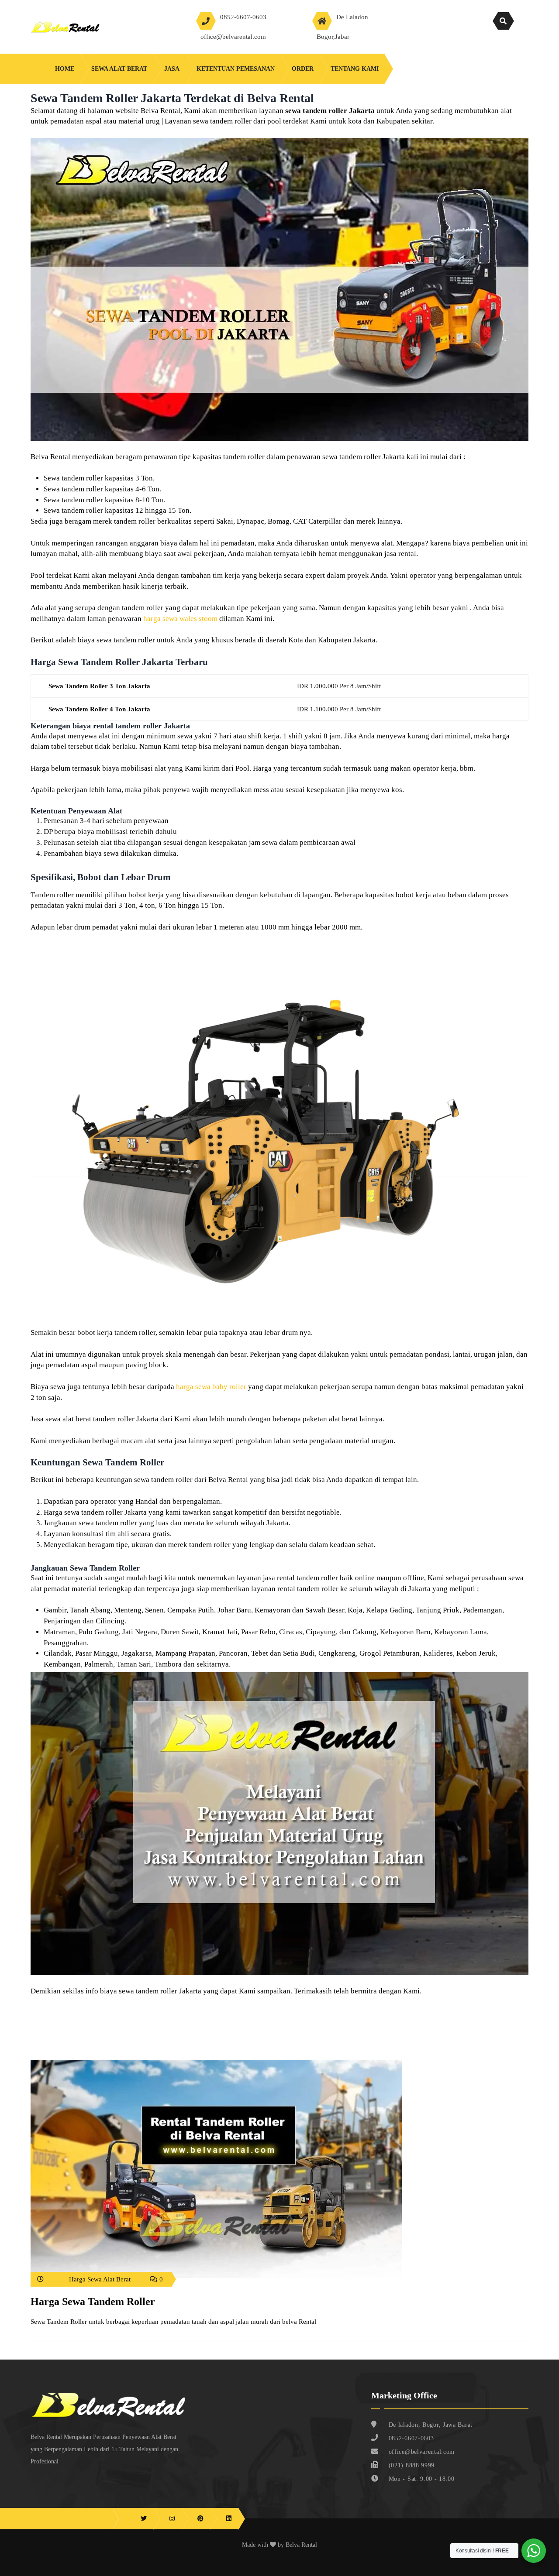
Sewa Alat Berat (119, 69)
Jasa (172, 69)
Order (303, 69)
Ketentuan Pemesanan (236, 69)
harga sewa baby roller (211, 1387)
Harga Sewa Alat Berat (100, 2279)
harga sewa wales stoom (180, 619)
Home (65, 69)
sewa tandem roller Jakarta (330, 111)
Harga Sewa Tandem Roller (93, 2302)
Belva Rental (301, 2545)
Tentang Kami (355, 69)
